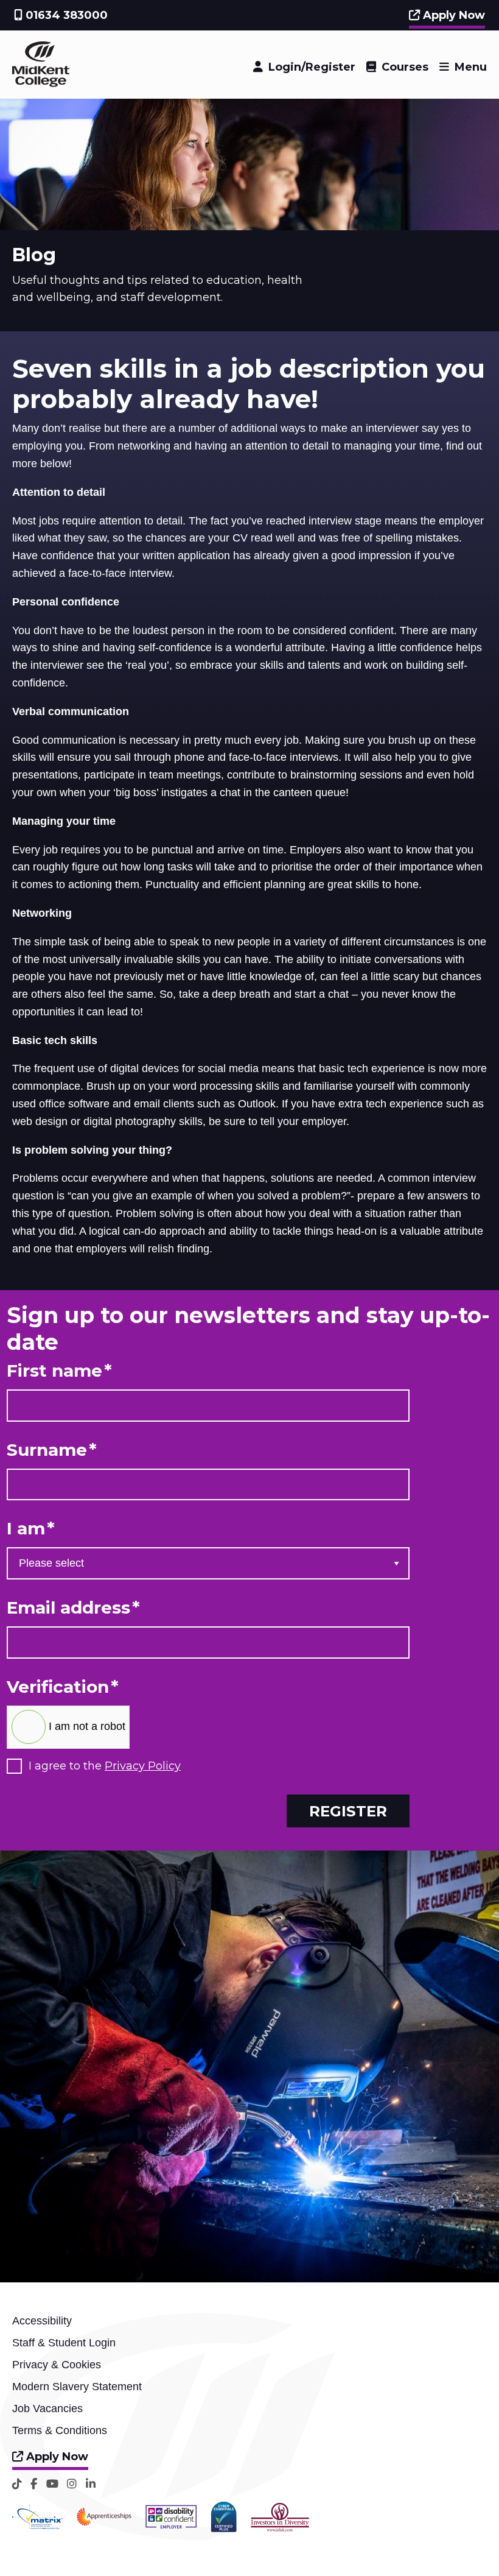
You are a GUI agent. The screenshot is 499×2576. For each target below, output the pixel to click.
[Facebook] (34, 2484)
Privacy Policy (143, 1766)
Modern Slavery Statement (77, 2387)
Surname (52, 1450)
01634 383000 (65, 15)
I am (31, 1529)
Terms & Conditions (60, 2430)
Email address (73, 1608)
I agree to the (105, 1766)
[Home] (41, 83)
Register (348, 1811)
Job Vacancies (47, 2408)
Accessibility (42, 2321)
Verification (63, 1687)
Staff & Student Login (64, 2343)
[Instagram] (72, 2484)
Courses (405, 67)
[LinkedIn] (91, 2484)
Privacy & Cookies (57, 2365)
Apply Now (452, 15)
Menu (471, 67)
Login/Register (312, 67)
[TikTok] (17, 2484)
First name (59, 1371)
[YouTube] (52, 2484)
